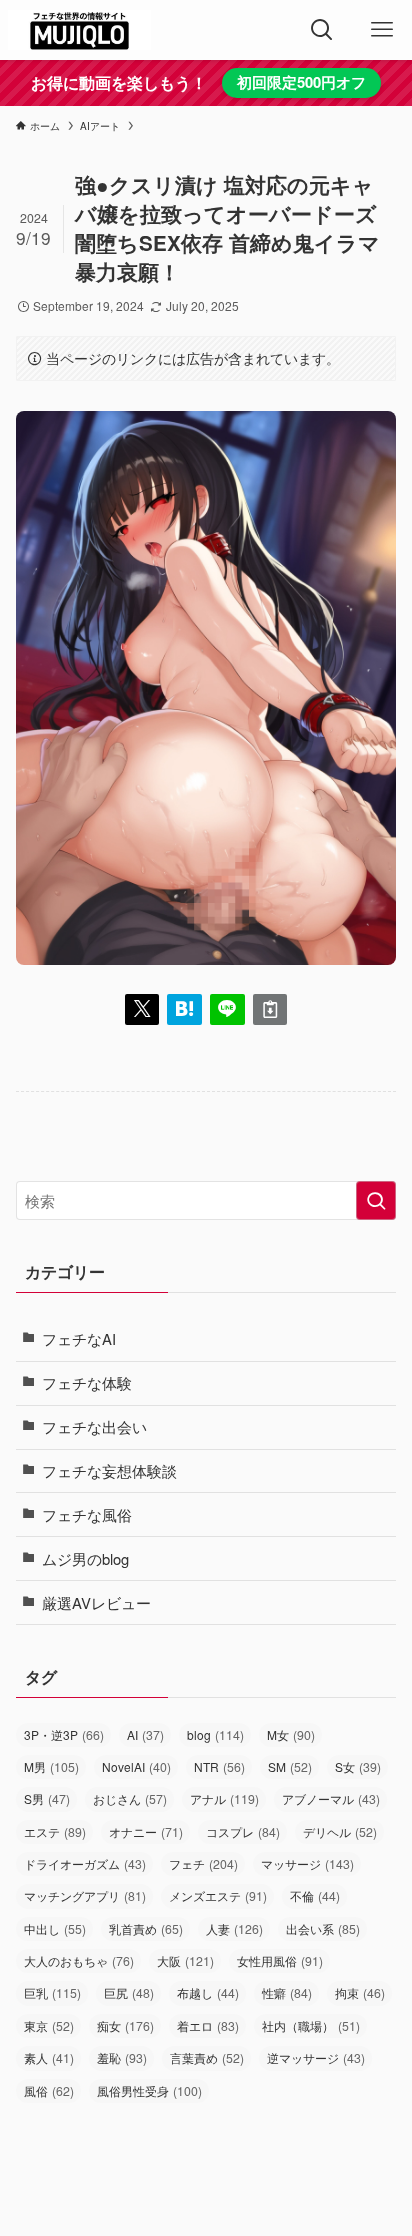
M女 (291, 1735)
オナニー (146, 1832)
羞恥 (122, 2058)
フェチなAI (79, 1338)
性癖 (287, 1993)
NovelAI (136, 1767)
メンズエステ (218, 1896)
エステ (55, 1832)
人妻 (234, 1929)
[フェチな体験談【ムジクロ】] (79, 30)
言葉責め (207, 2058)
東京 (49, 2026)
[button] (142, 1009)
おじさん (130, 1799)
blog (215, 1735)
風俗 (49, 2091)
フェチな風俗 (87, 1514)
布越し (208, 1993)
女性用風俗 (280, 1961)
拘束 (360, 1993)
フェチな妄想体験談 (109, 1470)
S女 (358, 1767)
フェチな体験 (87, 1382)
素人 (49, 2058)
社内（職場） (311, 2026)
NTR (219, 1767)
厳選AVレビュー (96, 1602)
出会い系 (323, 1929)
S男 (47, 1799)
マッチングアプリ (85, 1896)
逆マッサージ (316, 2058)
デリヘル (340, 1832)
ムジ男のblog (85, 1558)
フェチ (203, 1864)
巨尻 (129, 1993)
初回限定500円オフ (301, 82)
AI (145, 1735)
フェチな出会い (94, 1426)
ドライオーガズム (85, 1864)
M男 (51, 1767)
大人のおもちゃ (79, 1961)
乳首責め (146, 1929)
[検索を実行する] (376, 1201)
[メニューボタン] (382, 30)
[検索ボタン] (322, 30)
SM (290, 1767)
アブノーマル (331, 1799)
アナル (224, 1799)
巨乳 (52, 1993)
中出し (55, 1929)
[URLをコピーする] (270, 1009)
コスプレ (243, 1832)
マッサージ (307, 1864)
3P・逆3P (64, 1735)
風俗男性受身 (149, 2091)
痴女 (125, 2026)
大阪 (185, 1961)
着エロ (208, 2026)
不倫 (315, 1896)
